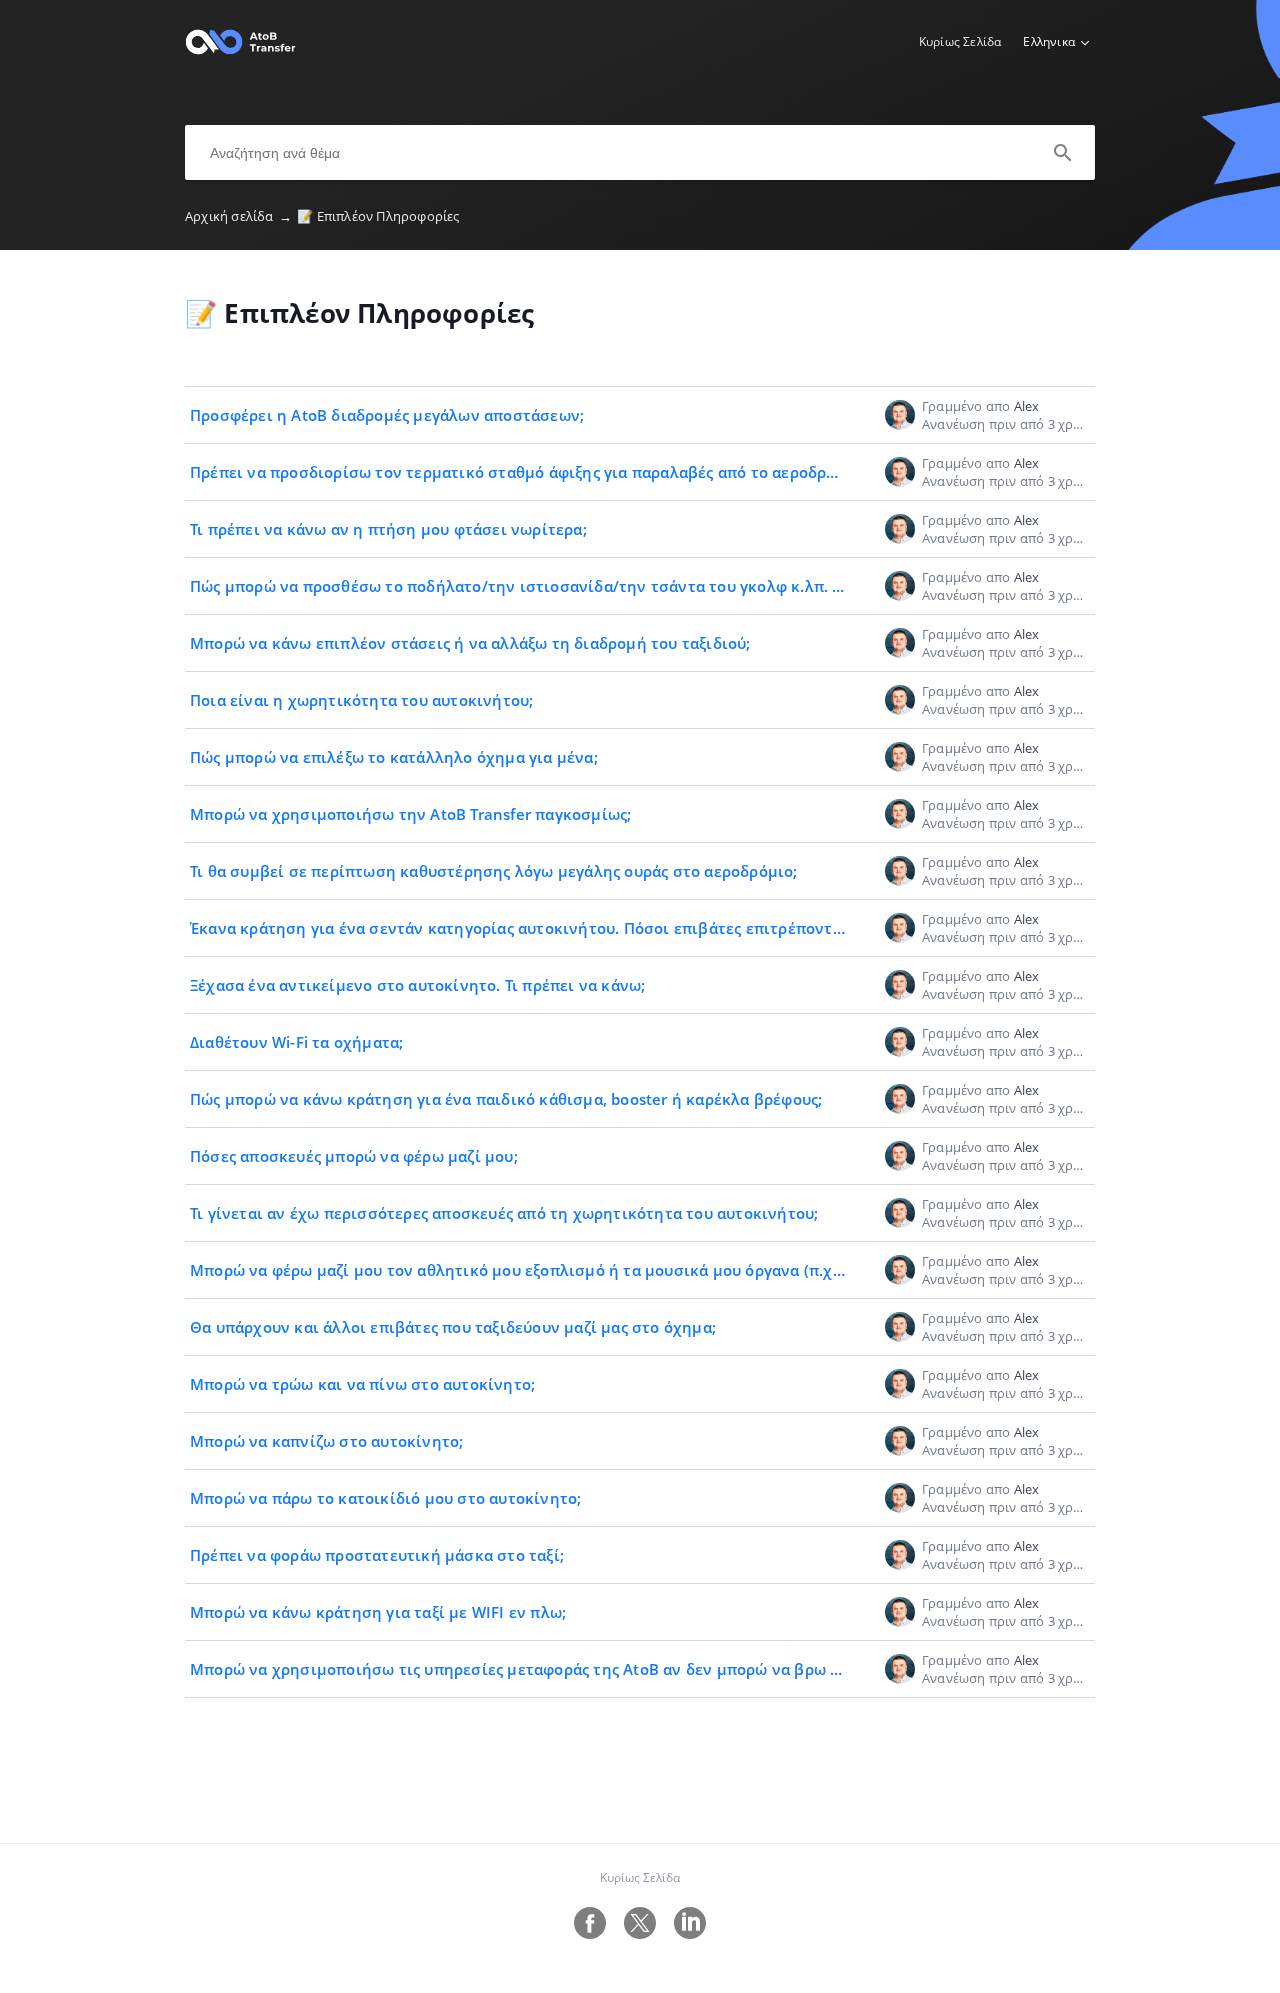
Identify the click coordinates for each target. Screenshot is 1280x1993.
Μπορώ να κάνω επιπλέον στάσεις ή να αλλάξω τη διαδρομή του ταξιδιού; (470, 643)
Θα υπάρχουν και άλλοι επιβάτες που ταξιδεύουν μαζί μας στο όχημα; (453, 1327)
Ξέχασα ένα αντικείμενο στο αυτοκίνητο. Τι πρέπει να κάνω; (417, 985)
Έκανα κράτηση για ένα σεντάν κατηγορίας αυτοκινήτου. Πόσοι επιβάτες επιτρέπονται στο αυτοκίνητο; (583, 928)
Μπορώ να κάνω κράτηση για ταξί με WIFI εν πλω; (378, 1612)
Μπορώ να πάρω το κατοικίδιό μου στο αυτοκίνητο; (385, 1498)
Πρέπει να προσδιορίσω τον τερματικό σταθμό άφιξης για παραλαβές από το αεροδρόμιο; (527, 472)
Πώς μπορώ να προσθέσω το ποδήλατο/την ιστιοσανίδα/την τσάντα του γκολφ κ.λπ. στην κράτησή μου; (584, 586)
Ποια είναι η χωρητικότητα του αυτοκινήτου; (361, 700)
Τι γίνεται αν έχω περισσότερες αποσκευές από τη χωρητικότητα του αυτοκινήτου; (504, 1213)
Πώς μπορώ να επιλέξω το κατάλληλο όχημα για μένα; (394, 757)
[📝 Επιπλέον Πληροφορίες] (240, 51)
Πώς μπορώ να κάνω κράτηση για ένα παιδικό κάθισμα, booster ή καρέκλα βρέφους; (506, 1099)
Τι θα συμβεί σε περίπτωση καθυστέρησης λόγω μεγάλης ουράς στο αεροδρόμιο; (494, 871)
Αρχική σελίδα (238, 216)
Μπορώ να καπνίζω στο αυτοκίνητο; (326, 1441)
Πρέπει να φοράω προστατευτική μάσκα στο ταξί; (377, 1555)
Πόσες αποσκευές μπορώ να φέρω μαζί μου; (354, 1156)
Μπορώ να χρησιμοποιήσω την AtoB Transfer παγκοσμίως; (410, 814)
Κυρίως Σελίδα (960, 41)
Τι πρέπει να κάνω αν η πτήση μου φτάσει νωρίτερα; (388, 529)
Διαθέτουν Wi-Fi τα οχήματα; (296, 1042)
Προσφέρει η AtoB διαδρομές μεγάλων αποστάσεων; (387, 415)
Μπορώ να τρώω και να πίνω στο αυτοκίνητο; (362, 1384)
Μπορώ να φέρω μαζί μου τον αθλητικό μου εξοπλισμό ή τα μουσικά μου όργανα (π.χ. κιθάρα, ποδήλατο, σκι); (605, 1270)
